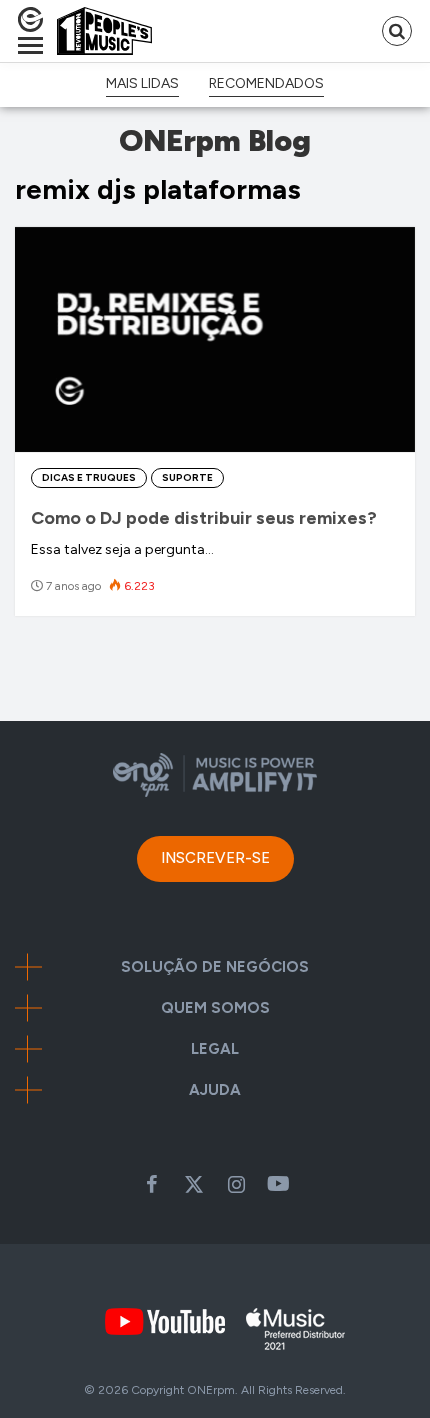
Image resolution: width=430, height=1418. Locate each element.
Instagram (236, 1184)
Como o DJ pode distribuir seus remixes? (204, 518)
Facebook (152, 1184)
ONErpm (211, 1390)
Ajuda (215, 1090)
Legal (215, 1049)
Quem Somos (215, 1008)
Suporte (187, 477)
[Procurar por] (397, 31)
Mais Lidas (142, 83)
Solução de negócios (215, 967)
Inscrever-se (215, 858)
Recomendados (266, 83)
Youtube (278, 1184)
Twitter (194, 1184)
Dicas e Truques (89, 477)
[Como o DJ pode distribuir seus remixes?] (215, 340)
